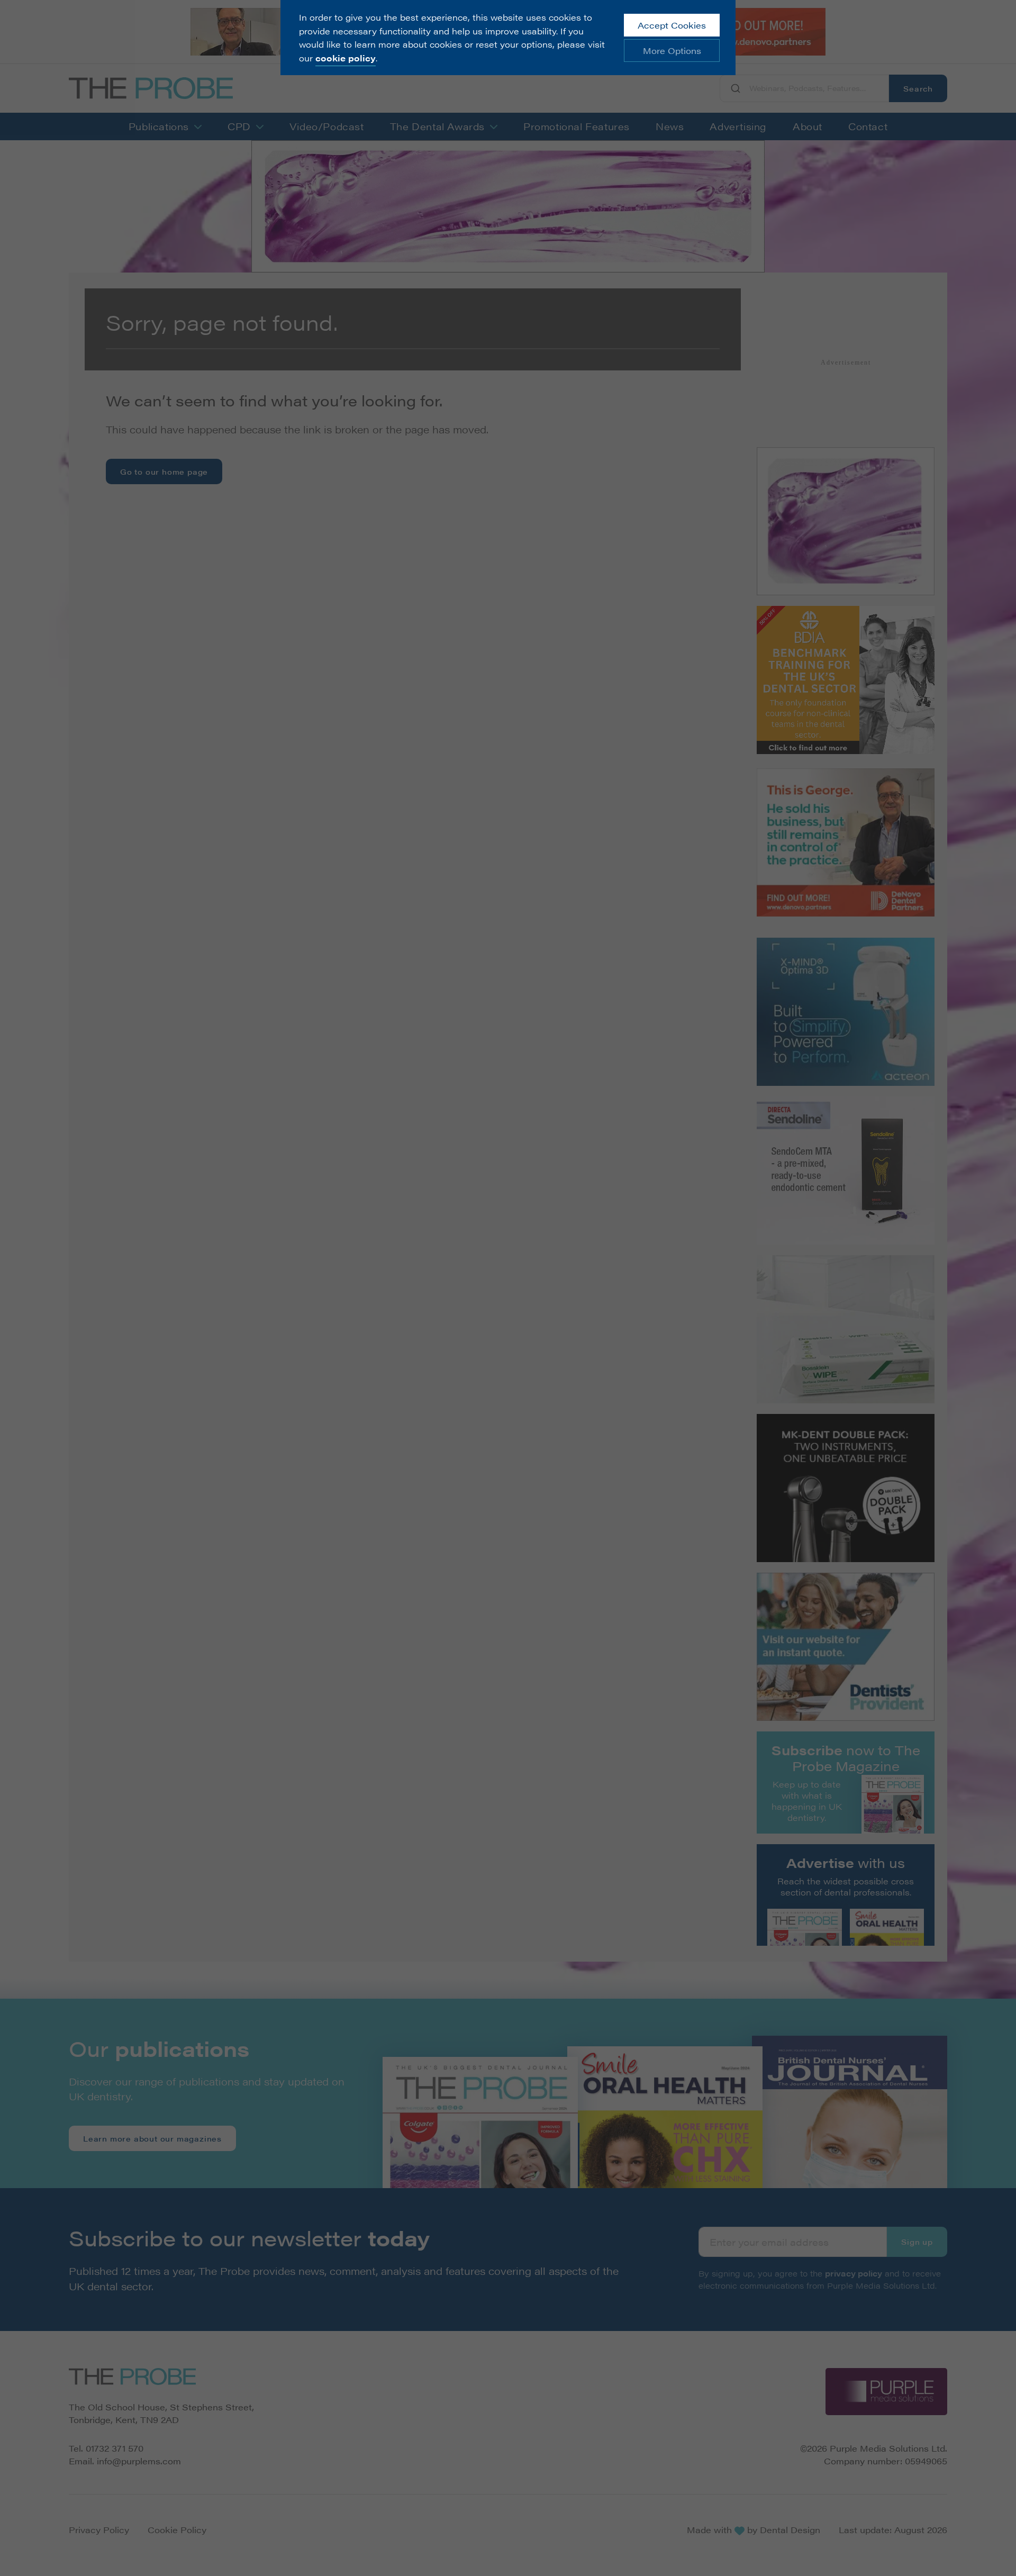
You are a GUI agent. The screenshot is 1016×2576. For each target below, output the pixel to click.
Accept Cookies (672, 25)
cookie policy (346, 58)
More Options (672, 51)
